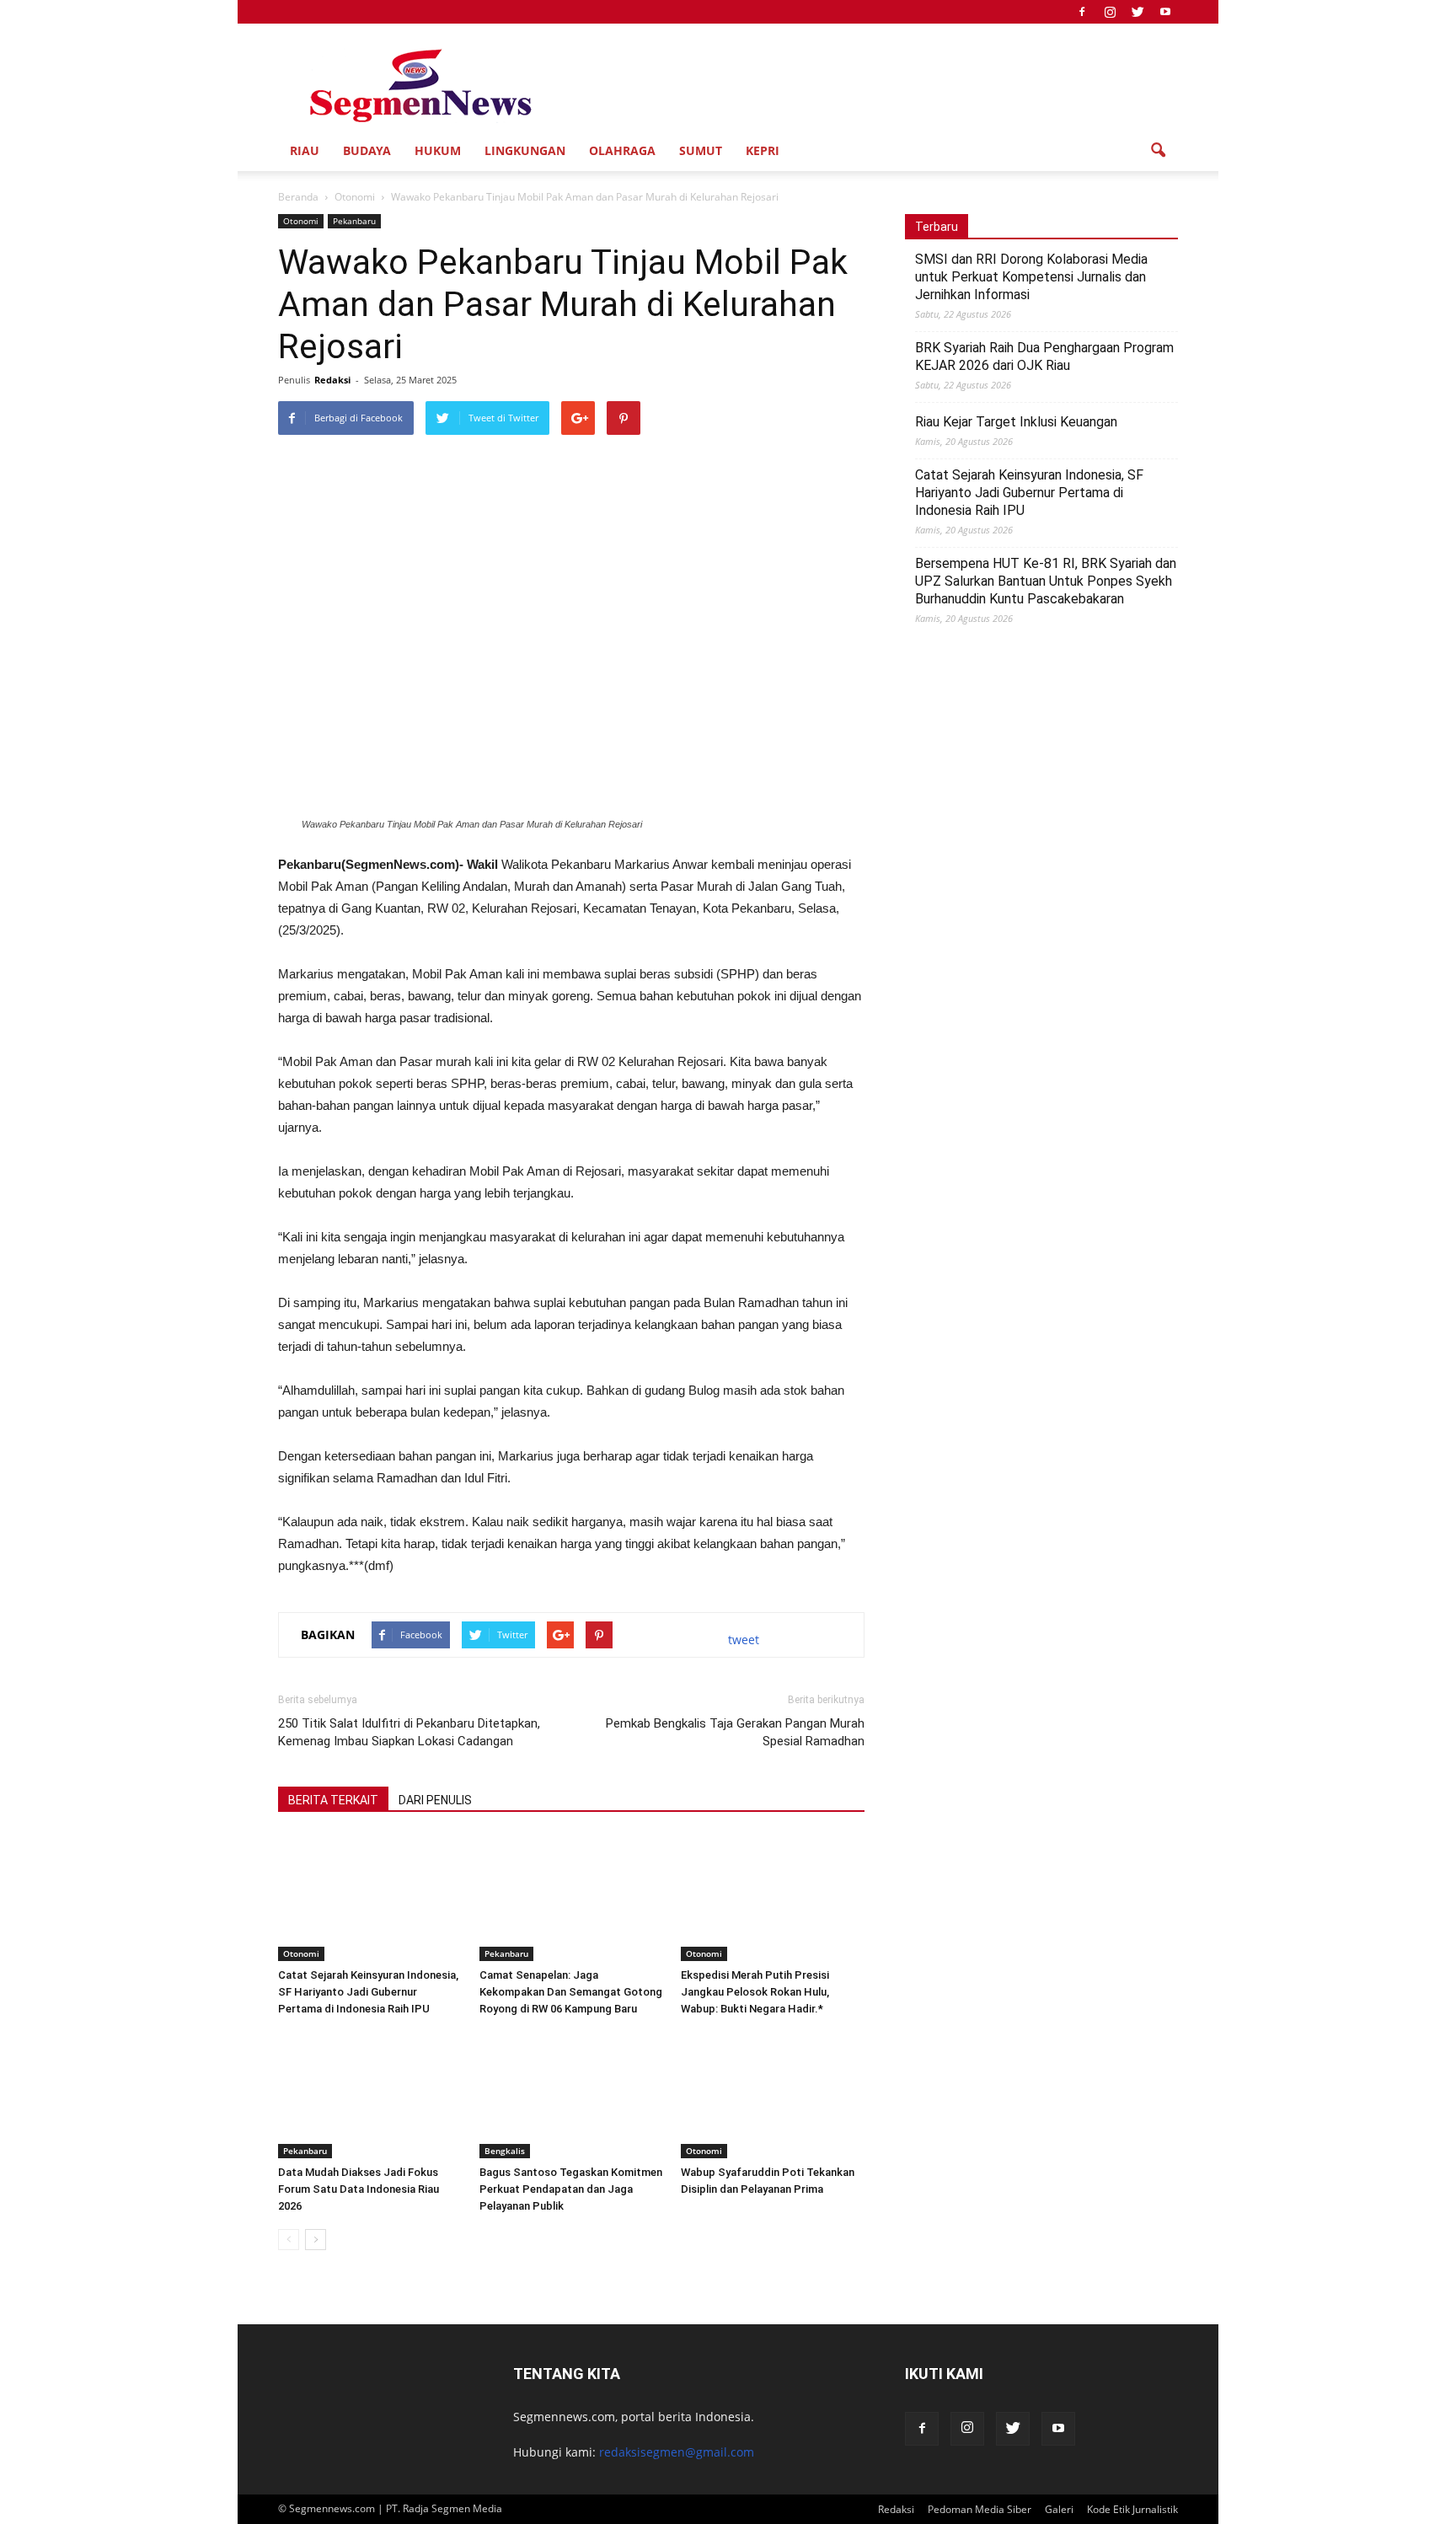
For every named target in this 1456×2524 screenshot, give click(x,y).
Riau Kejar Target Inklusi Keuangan (1016, 422)
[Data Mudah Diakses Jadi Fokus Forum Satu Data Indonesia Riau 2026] (370, 2095)
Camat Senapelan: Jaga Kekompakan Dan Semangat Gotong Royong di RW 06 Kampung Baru (571, 1992)
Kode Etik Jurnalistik (1132, 2509)
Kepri (763, 150)
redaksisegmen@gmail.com (677, 2452)
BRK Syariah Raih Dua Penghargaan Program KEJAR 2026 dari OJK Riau (1044, 356)
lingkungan (525, 150)
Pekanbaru (354, 221)
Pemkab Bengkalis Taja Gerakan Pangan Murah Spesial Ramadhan (735, 1732)
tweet (744, 1640)
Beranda (298, 197)
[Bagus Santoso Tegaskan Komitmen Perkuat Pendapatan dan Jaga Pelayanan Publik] (571, 2095)
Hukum (438, 150)
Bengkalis (505, 2151)
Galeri (1059, 2509)
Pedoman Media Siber (980, 2509)
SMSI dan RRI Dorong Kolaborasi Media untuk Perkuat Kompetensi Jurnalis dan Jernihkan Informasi (1031, 277)
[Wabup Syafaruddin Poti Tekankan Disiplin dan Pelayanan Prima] (773, 2095)
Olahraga (622, 150)
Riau (305, 150)
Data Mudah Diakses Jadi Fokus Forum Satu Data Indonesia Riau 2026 (359, 2189)
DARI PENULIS (435, 1800)
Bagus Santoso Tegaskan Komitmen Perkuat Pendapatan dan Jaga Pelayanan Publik (571, 2189)
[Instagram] (1110, 12)
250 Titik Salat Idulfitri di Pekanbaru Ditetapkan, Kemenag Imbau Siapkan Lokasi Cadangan (409, 1732)
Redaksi (332, 380)
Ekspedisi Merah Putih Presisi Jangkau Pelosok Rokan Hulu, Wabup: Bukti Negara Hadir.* (755, 1992)
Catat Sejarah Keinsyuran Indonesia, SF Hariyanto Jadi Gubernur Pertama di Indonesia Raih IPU (368, 1992)
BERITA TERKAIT (333, 1800)
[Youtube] (1165, 12)
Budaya (367, 150)
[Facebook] (1082, 12)
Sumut (701, 150)
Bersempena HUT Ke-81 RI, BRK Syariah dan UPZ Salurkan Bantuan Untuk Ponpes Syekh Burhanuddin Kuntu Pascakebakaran (1046, 581)
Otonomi (301, 221)
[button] (1158, 151)
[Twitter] (1137, 12)
